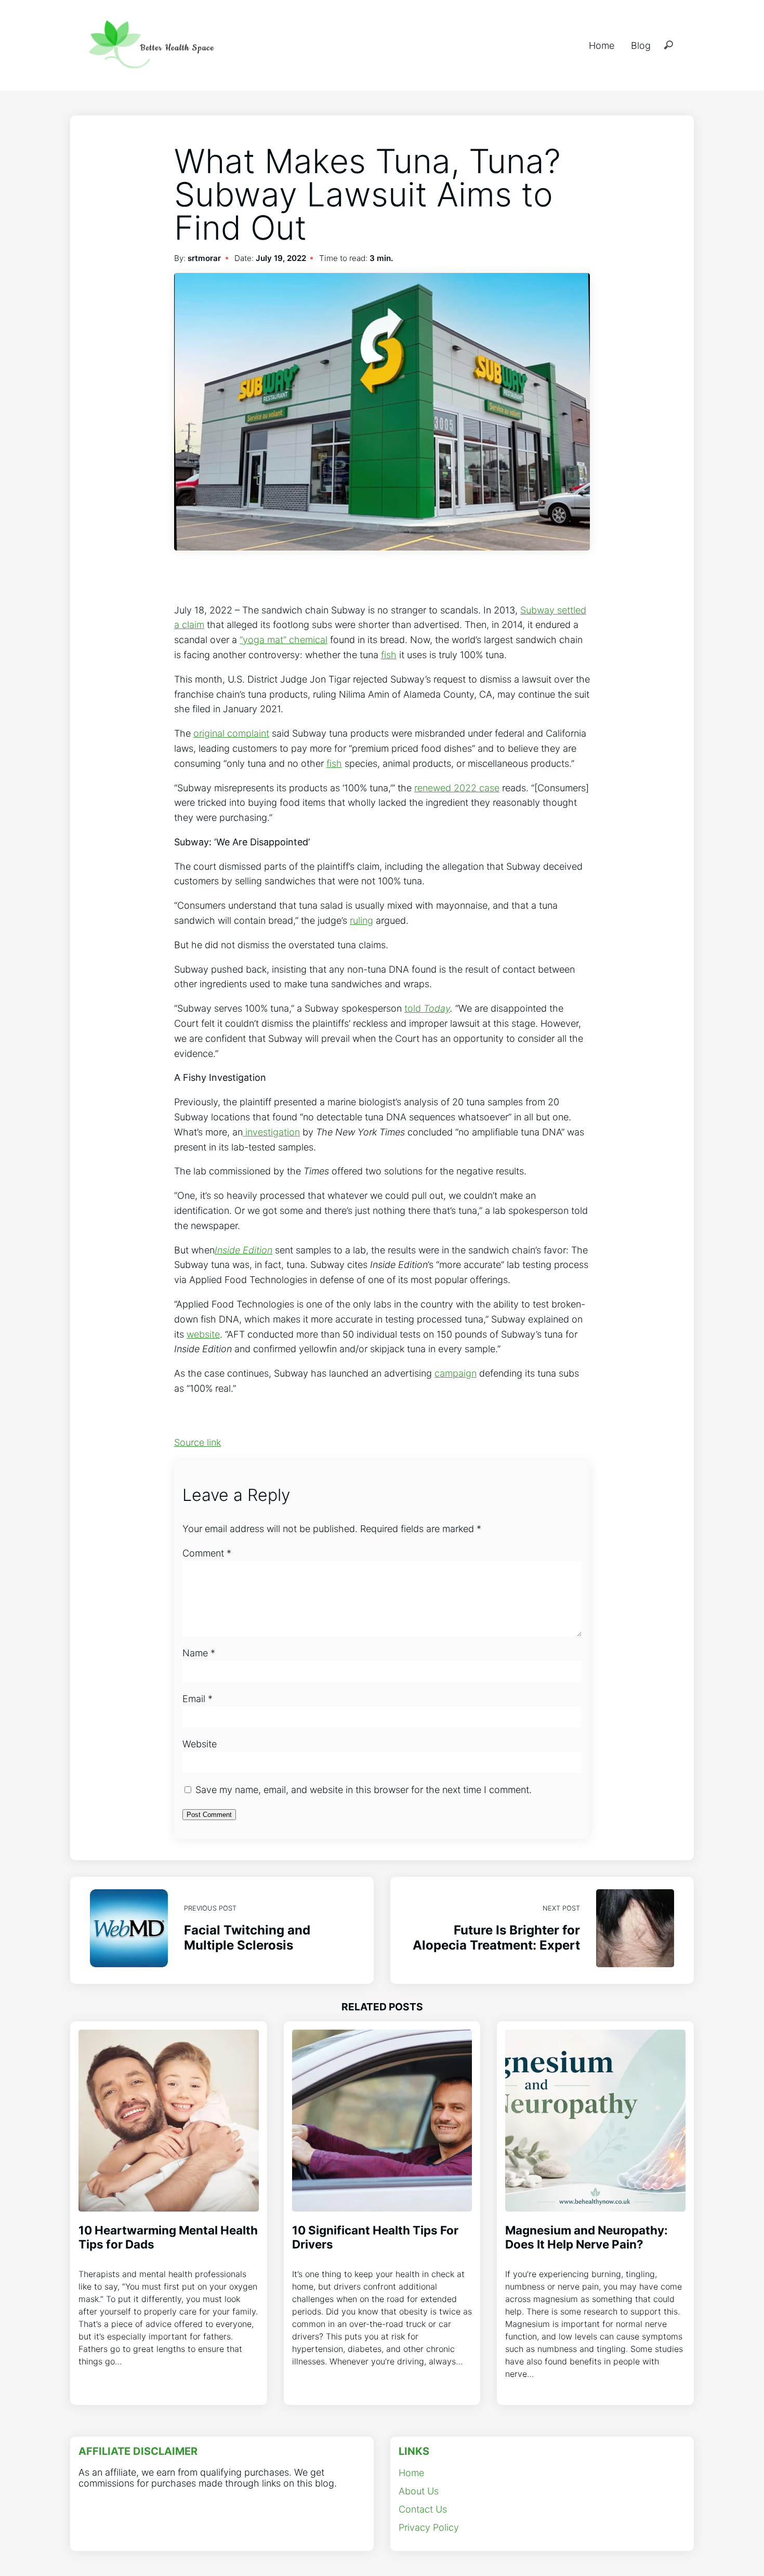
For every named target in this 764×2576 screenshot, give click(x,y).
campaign (456, 1373)
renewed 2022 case (457, 788)
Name (199, 1653)
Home (602, 45)
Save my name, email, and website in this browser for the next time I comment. (364, 1790)
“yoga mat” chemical (284, 640)
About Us (419, 2491)
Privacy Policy (429, 2527)
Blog (641, 45)
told (427, 1008)
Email (197, 1699)
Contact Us (423, 2509)
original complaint (231, 733)
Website (200, 1744)
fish (389, 655)
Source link (197, 1442)
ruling (361, 920)
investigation (271, 1132)
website (203, 1334)
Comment (207, 1553)
